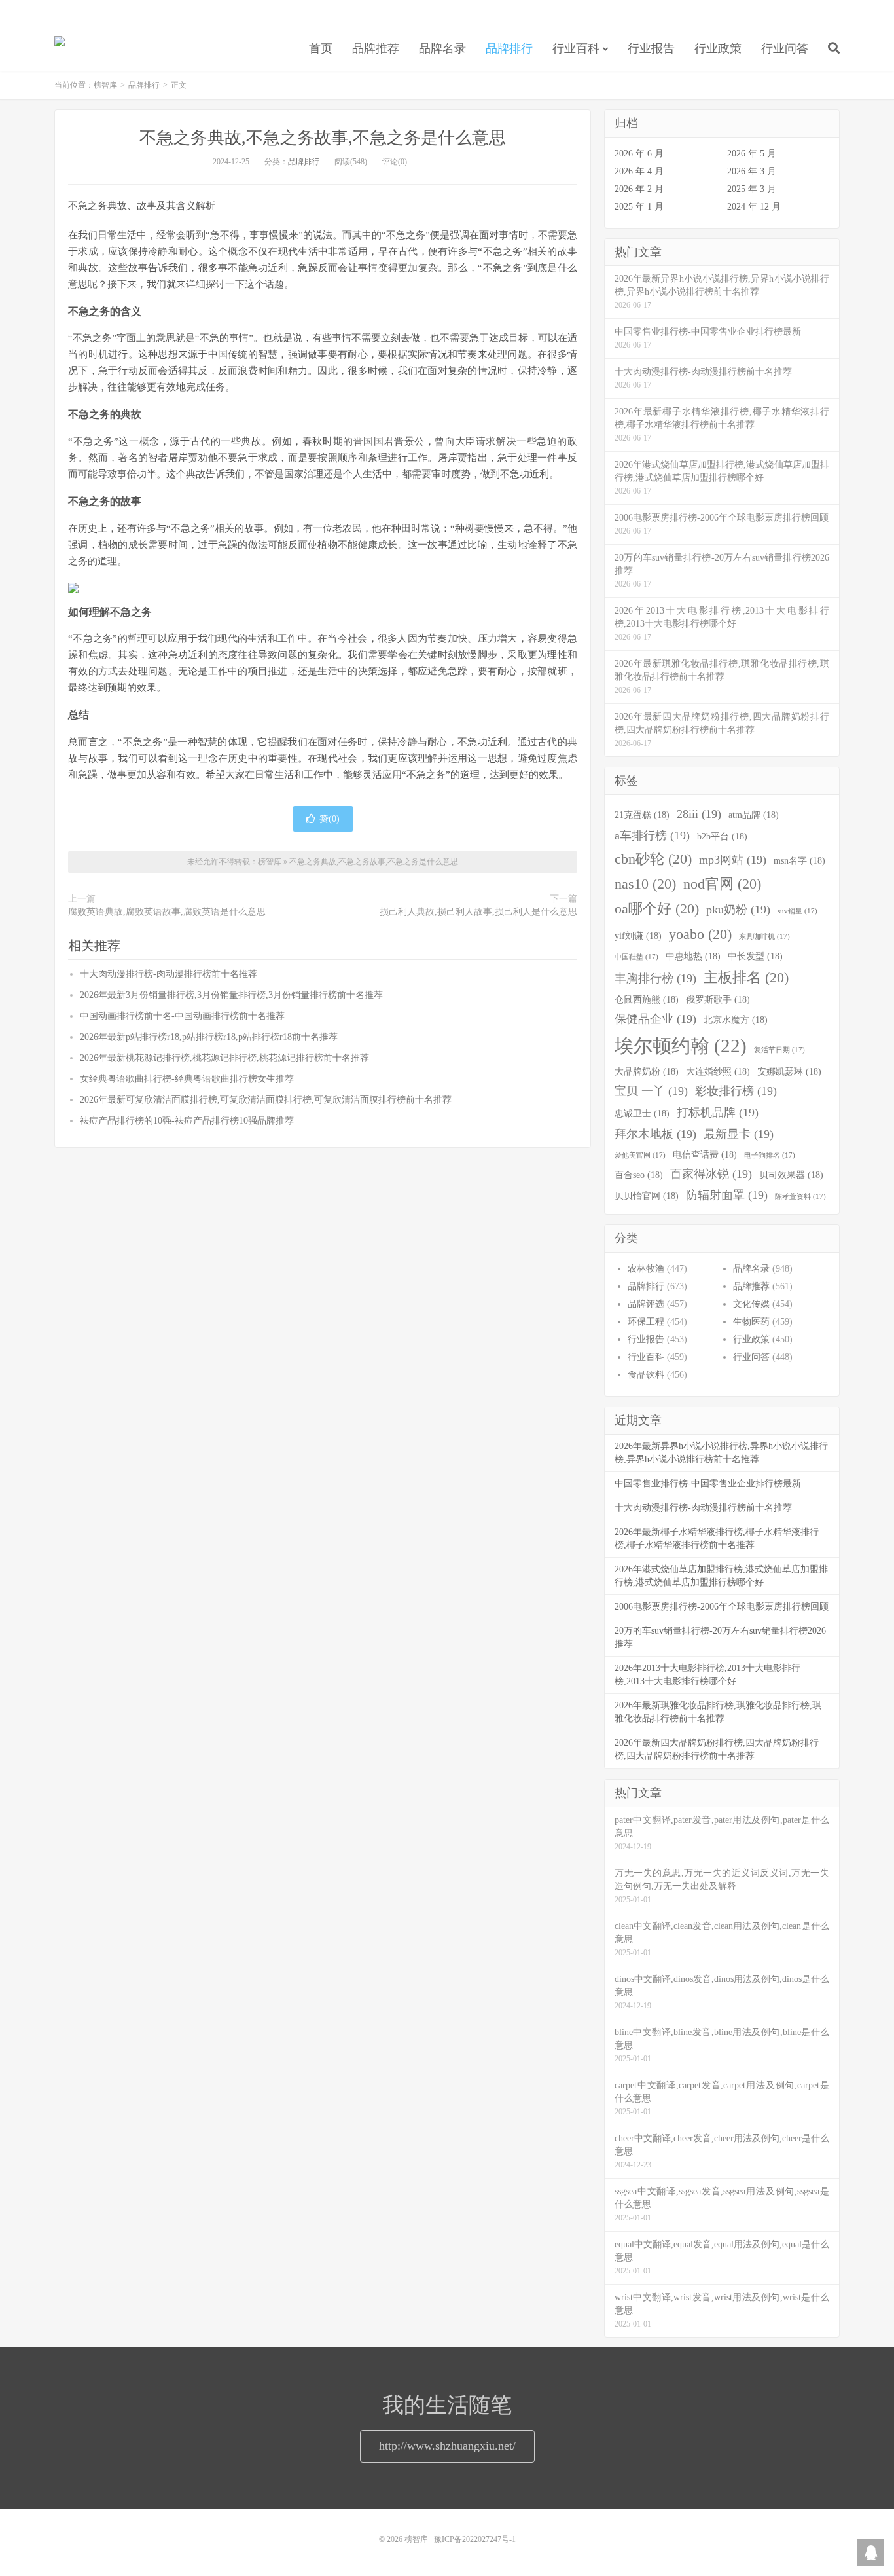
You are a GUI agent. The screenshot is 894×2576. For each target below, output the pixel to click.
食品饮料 (646, 1375)
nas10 (645, 884)
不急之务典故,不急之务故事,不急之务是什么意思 (323, 138)
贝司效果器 (791, 1175)
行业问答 (785, 48)
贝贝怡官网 (647, 1196)
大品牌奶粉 (647, 1071)
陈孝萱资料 (800, 1197)
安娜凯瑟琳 (789, 1071)
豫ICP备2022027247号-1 (475, 2539)
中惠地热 (693, 956)
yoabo (700, 934)
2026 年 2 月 (639, 189)
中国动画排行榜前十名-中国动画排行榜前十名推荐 (182, 1016)
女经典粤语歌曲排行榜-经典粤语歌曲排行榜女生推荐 (187, 1079)
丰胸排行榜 (655, 978)
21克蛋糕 (642, 815)
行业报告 (651, 48)
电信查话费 (705, 1154)
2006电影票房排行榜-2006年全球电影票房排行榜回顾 (722, 1607)
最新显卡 (739, 1134)
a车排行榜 (652, 836)
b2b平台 (722, 836)
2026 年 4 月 (639, 171)
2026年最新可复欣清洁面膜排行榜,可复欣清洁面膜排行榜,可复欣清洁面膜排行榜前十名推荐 (266, 1100)
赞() (330, 819)
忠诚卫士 (642, 1113)
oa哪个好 (657, 909)
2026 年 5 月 (752, 154)
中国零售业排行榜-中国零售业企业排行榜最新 (708, 1483)
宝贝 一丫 (651, 1091)
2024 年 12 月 (754, 207)
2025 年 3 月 (752, 189)
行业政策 (718, 48)
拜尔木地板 (655, 1134)
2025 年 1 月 (639, 207)
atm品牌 (754, 815)
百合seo (639, 1175)
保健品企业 (655, 1019)
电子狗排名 (770, 1155)
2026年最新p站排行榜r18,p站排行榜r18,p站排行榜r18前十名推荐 (209, 1037)
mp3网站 (733, 860)
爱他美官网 (640, 1155)
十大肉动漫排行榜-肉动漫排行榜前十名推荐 (169, 974)
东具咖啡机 (764, 937)
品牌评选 (646, 1304)
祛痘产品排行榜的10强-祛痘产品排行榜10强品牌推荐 (187, 1121)
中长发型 (755, 956)
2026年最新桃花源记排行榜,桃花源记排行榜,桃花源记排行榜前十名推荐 (224, 1058)
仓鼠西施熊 (647, 999)
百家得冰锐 (711, 1174)
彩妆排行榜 (736, 1091)
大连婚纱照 (718, 1071)
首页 (321, 48)
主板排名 (746, 978)
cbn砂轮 (653, 859)
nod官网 (722, 884)
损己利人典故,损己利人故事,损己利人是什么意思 (478, 912)
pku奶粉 (738, 910)
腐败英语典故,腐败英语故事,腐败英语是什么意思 (167, 912)
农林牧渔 (646, 1269)
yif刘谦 (638, 936)
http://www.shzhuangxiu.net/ (447, 2446)
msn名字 (799, 860)
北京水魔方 (736, 1020)
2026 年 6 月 (639, 154)
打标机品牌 (718, 1113)
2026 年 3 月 (752, 171)
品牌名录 (442, 48)
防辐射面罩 (727, 1195)
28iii (699, 814)
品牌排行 (509, 48)
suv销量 (797, 911)
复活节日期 (779, 1050)
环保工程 (646, 1322)
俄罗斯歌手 (718, 999)
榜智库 (60, 46)
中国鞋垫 (636, 957)
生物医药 (751, 1322)
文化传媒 (751, 1304)
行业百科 (576, 48)
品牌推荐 (376, 48)
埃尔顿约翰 (681, 1046)
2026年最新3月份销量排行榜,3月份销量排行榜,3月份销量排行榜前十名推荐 (231, 995)
